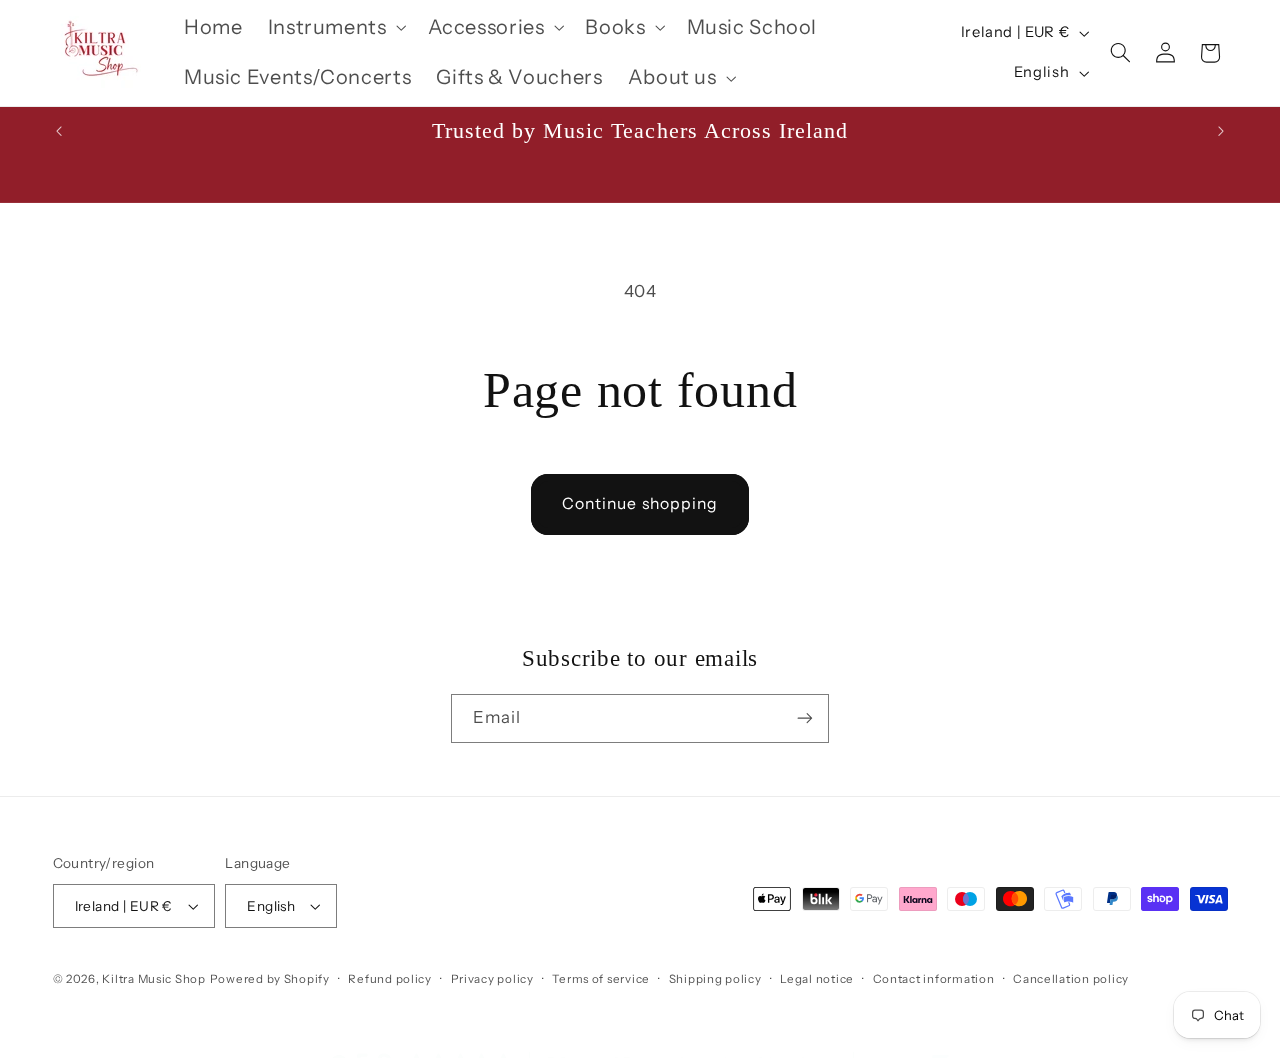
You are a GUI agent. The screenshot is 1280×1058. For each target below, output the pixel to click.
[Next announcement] (1221, 131)
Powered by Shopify (270, 979)
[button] (335, 27)
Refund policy (390, 979)
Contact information (934, 979)
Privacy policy (492, 979)
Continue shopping (640, 503)
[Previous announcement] (59, 131)
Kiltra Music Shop (154, 979)
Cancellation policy (1071, 979)
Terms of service (601, 979)
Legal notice (817, 979)
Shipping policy (715, 979)
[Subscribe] (805, 718)
